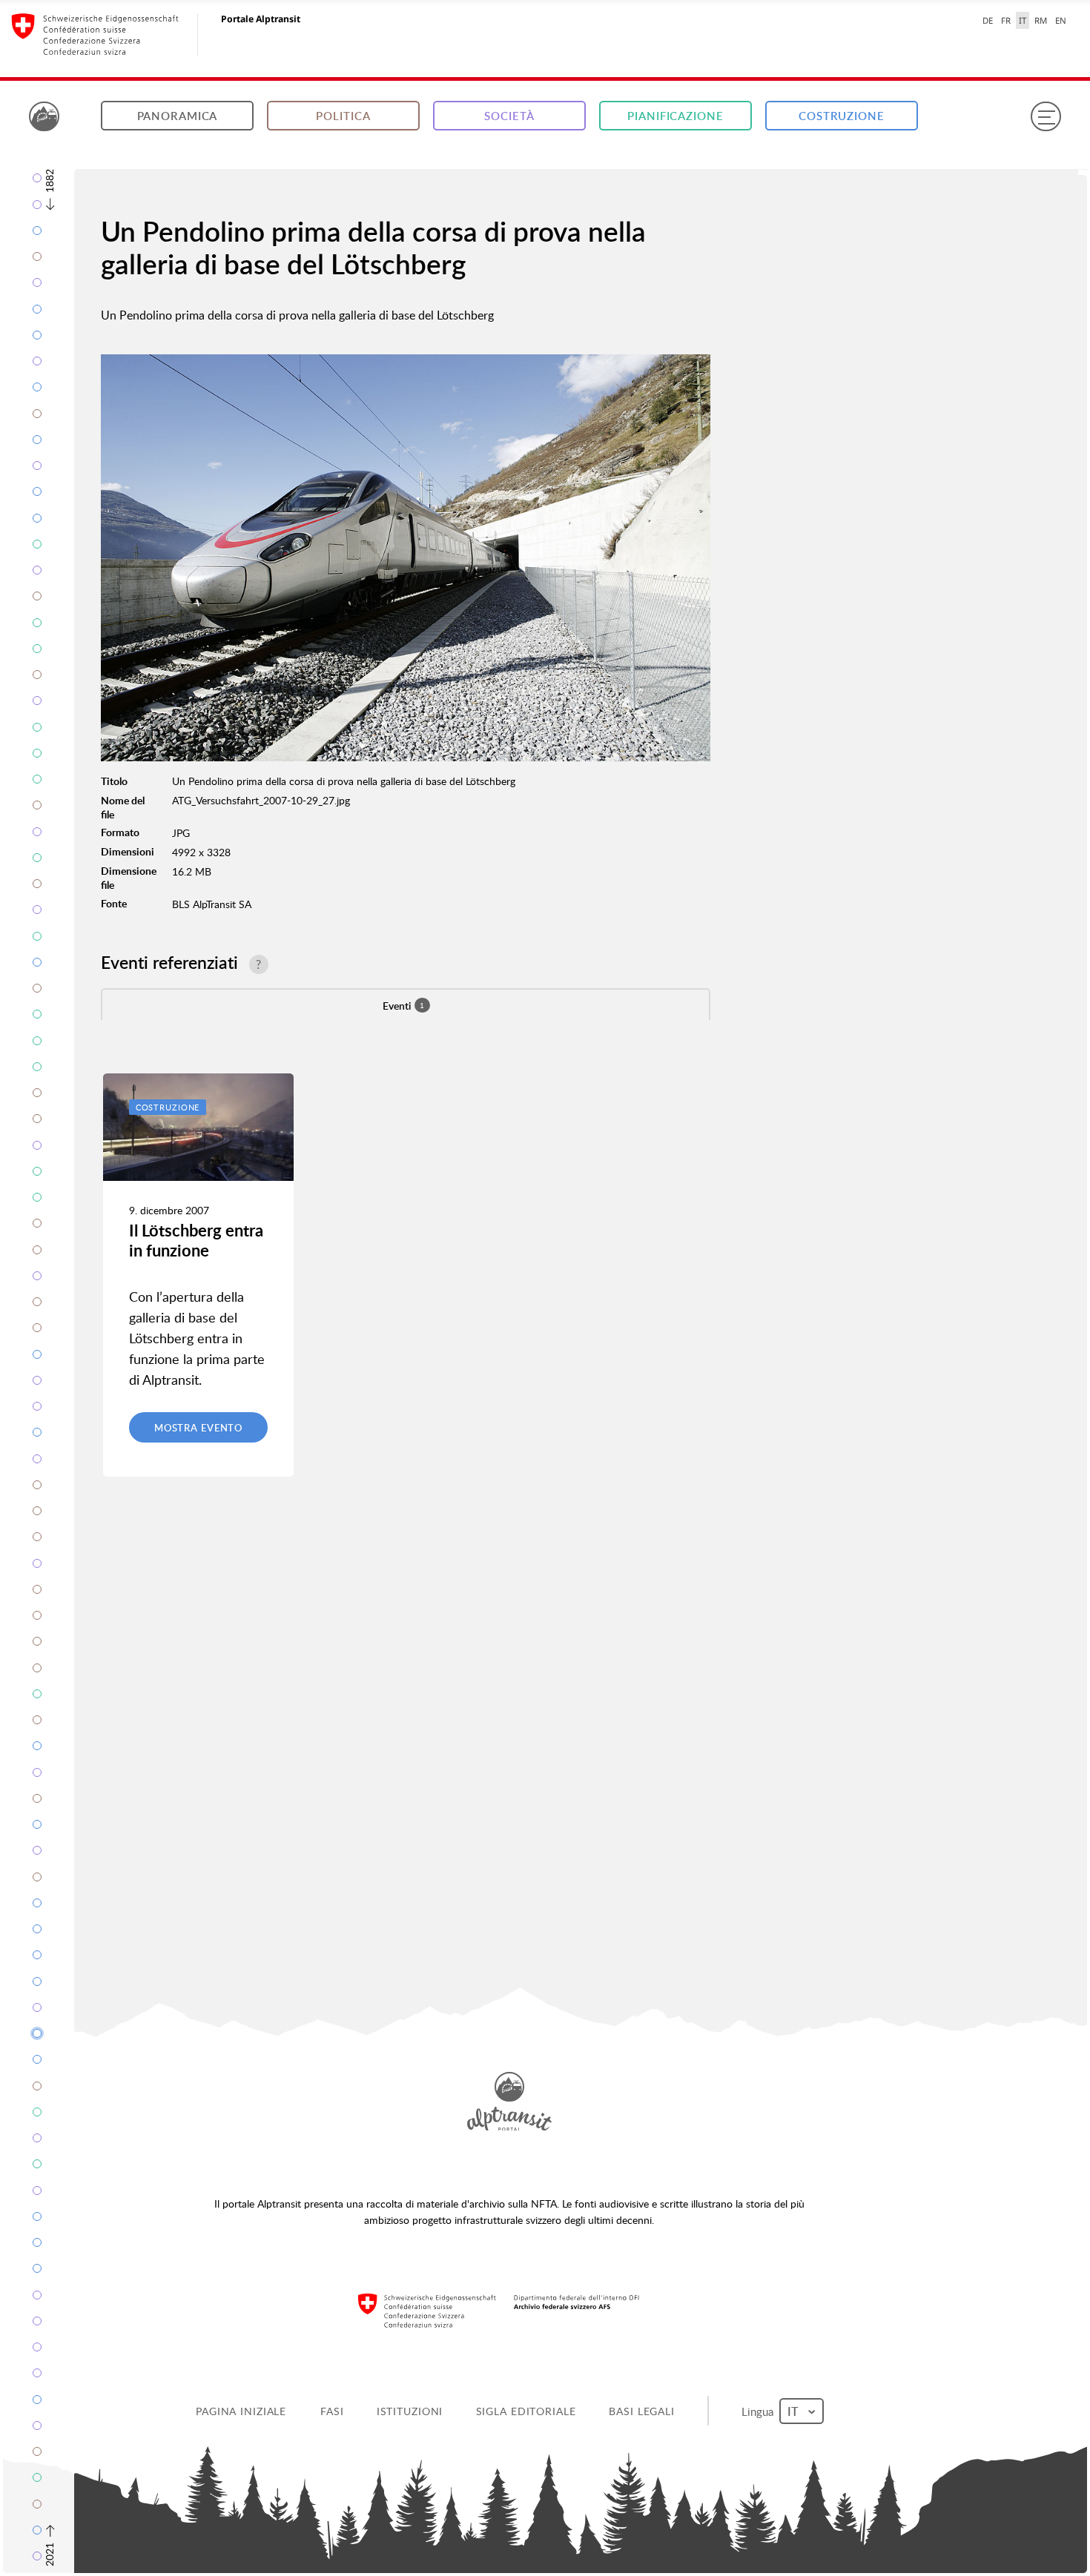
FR (1006, 20)
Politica (343, 116)
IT (1023, 20)
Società (509, 116)
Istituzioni (411, 2411)
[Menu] (1046, 116)
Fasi (333, 2411)
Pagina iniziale (242, 2411)
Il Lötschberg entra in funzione (196, 1240)
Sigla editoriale (527, 2411)
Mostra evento (198, 1428)
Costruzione (842, 116)
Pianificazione (675, 116)
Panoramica (178, 116)
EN (1061, 20)
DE (988, 20)
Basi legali (643, 2411)
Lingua (760, 2411)
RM (1041, 20)
